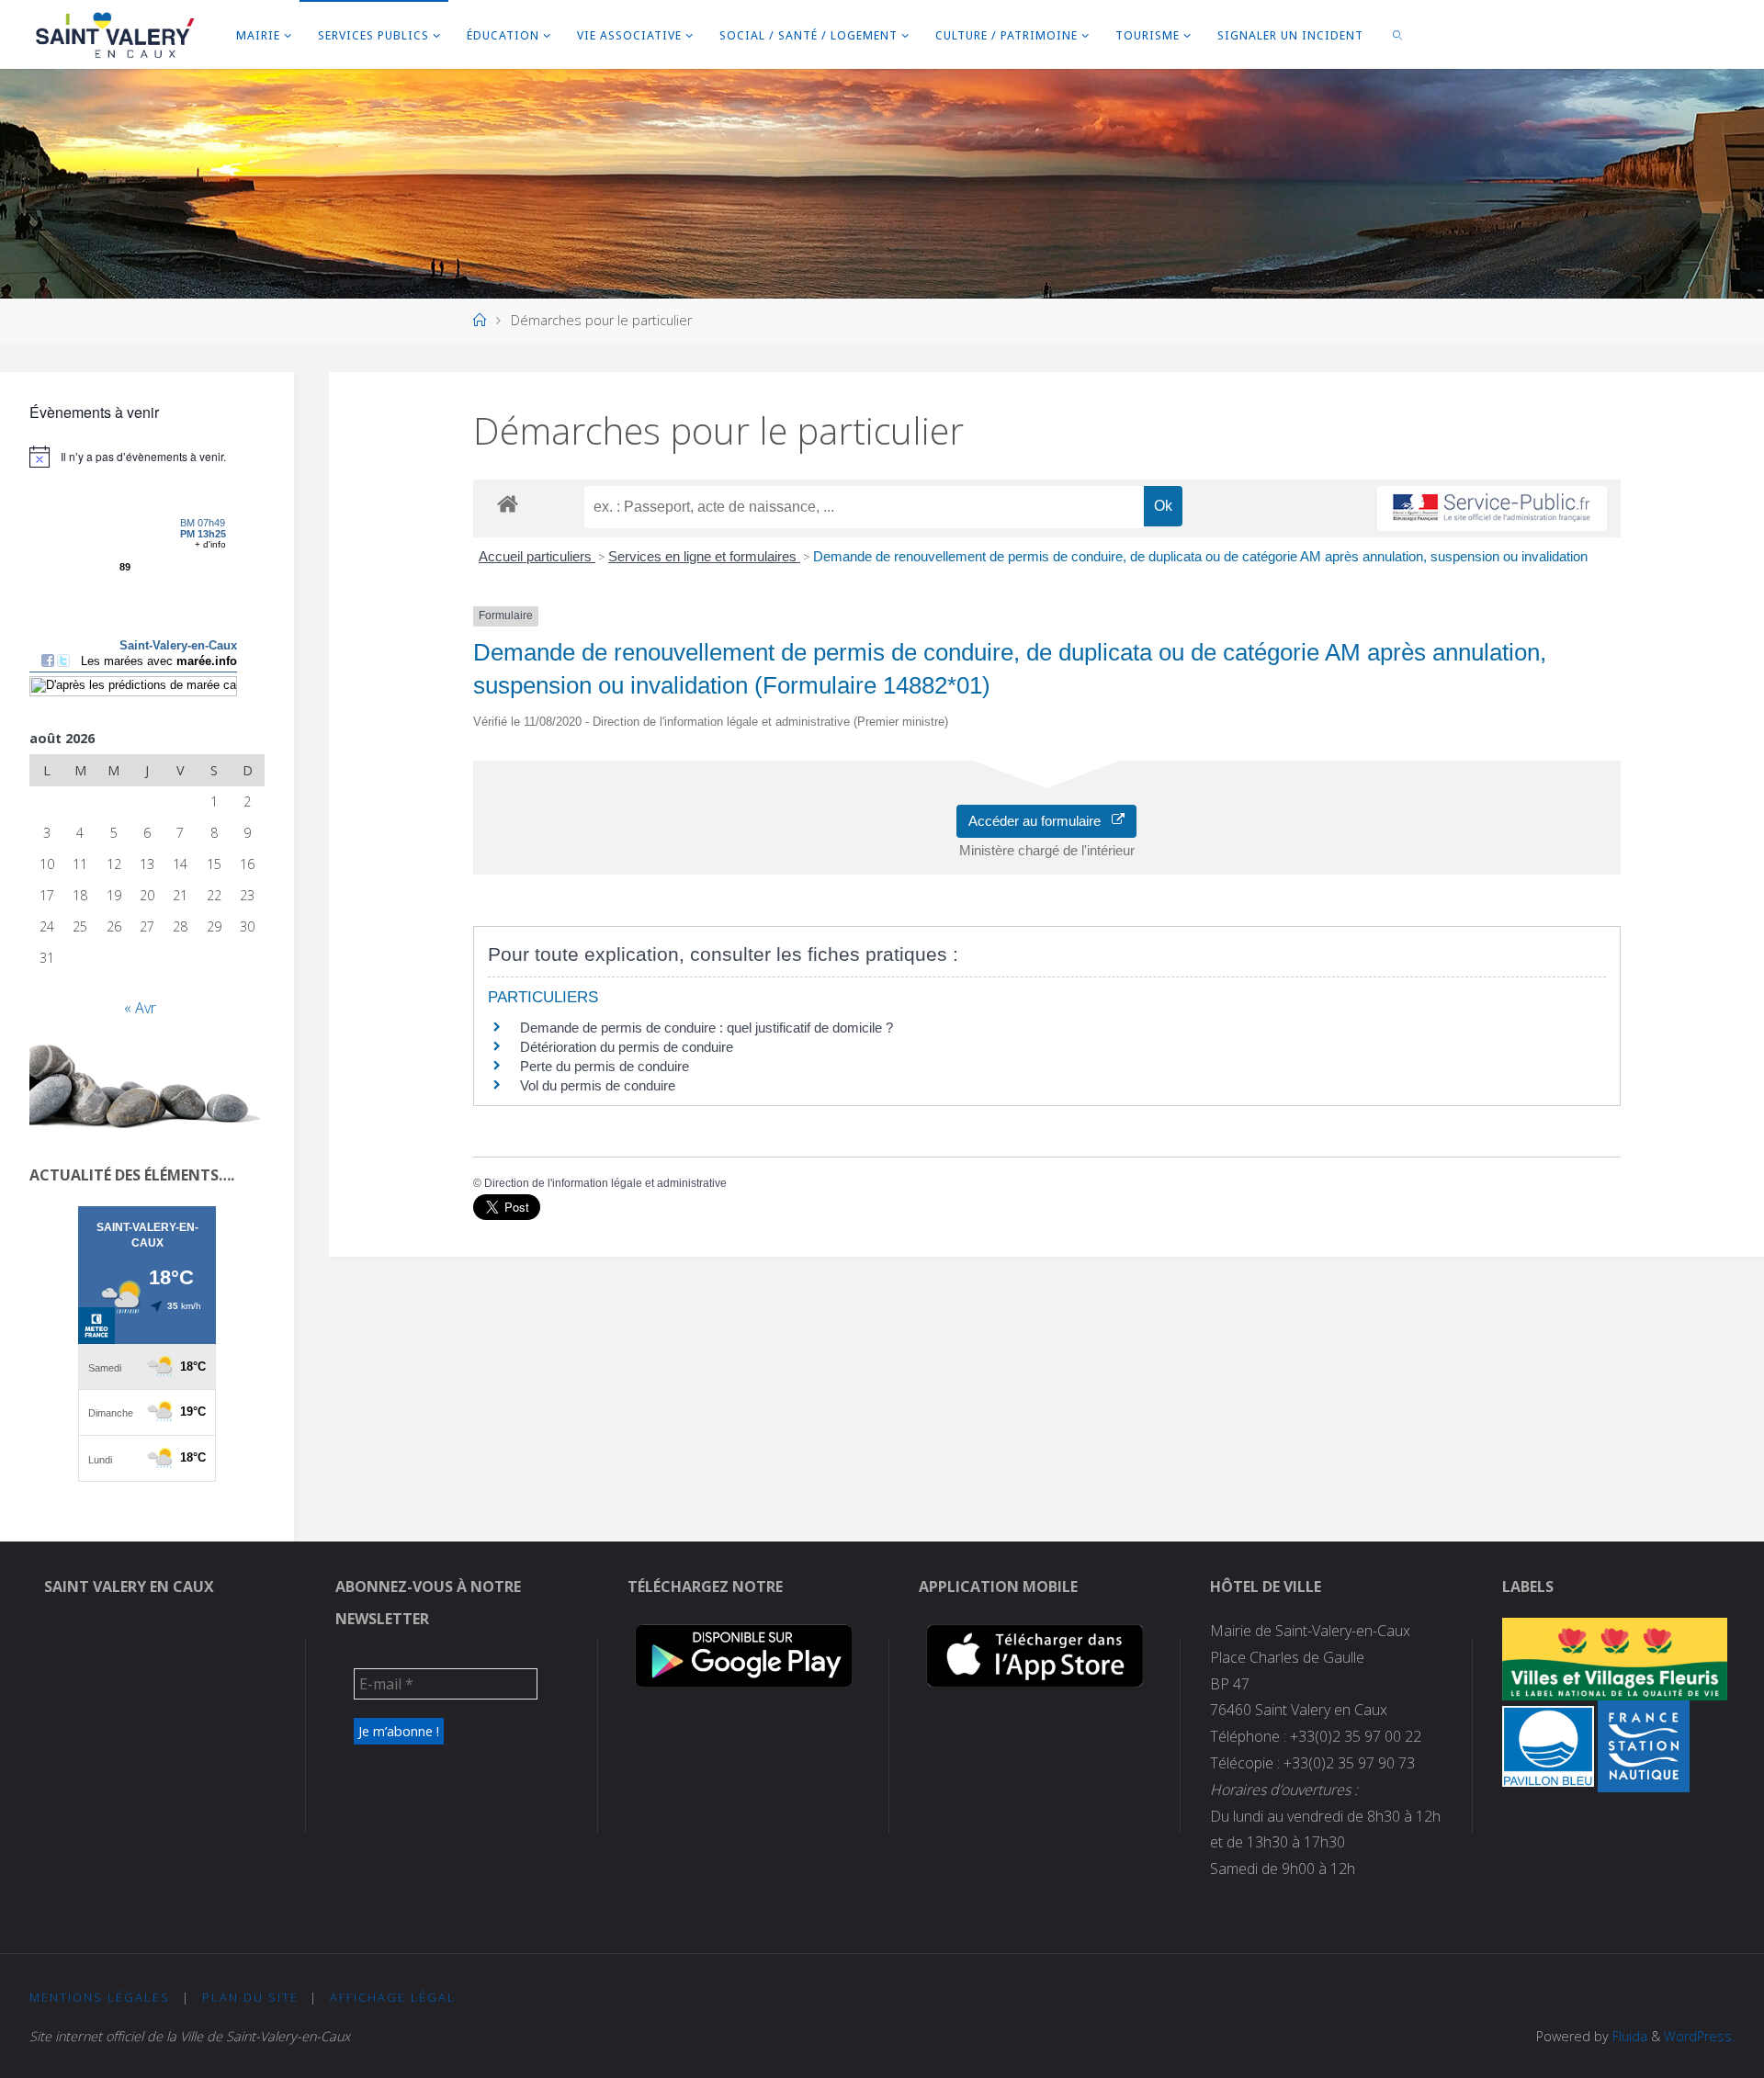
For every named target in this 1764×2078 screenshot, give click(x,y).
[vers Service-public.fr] (1492, 508)
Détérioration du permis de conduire (627, 1047)
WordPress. (1699, 2036)
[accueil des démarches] (508, 503)
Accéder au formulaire (1040, 821)
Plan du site (250, 1997)
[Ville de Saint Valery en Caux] (115, 34)
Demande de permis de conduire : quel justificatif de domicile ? (707, 1028)
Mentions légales (100, 1997)
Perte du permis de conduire (605, 1066)
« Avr (140, 1008)
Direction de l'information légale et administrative (605, 1183)
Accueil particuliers (537, 556)
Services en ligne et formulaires (704, 556)
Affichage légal (393, 1997)
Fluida (1628, 2036)
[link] (1397, 34)
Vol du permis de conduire (598, 1085)
